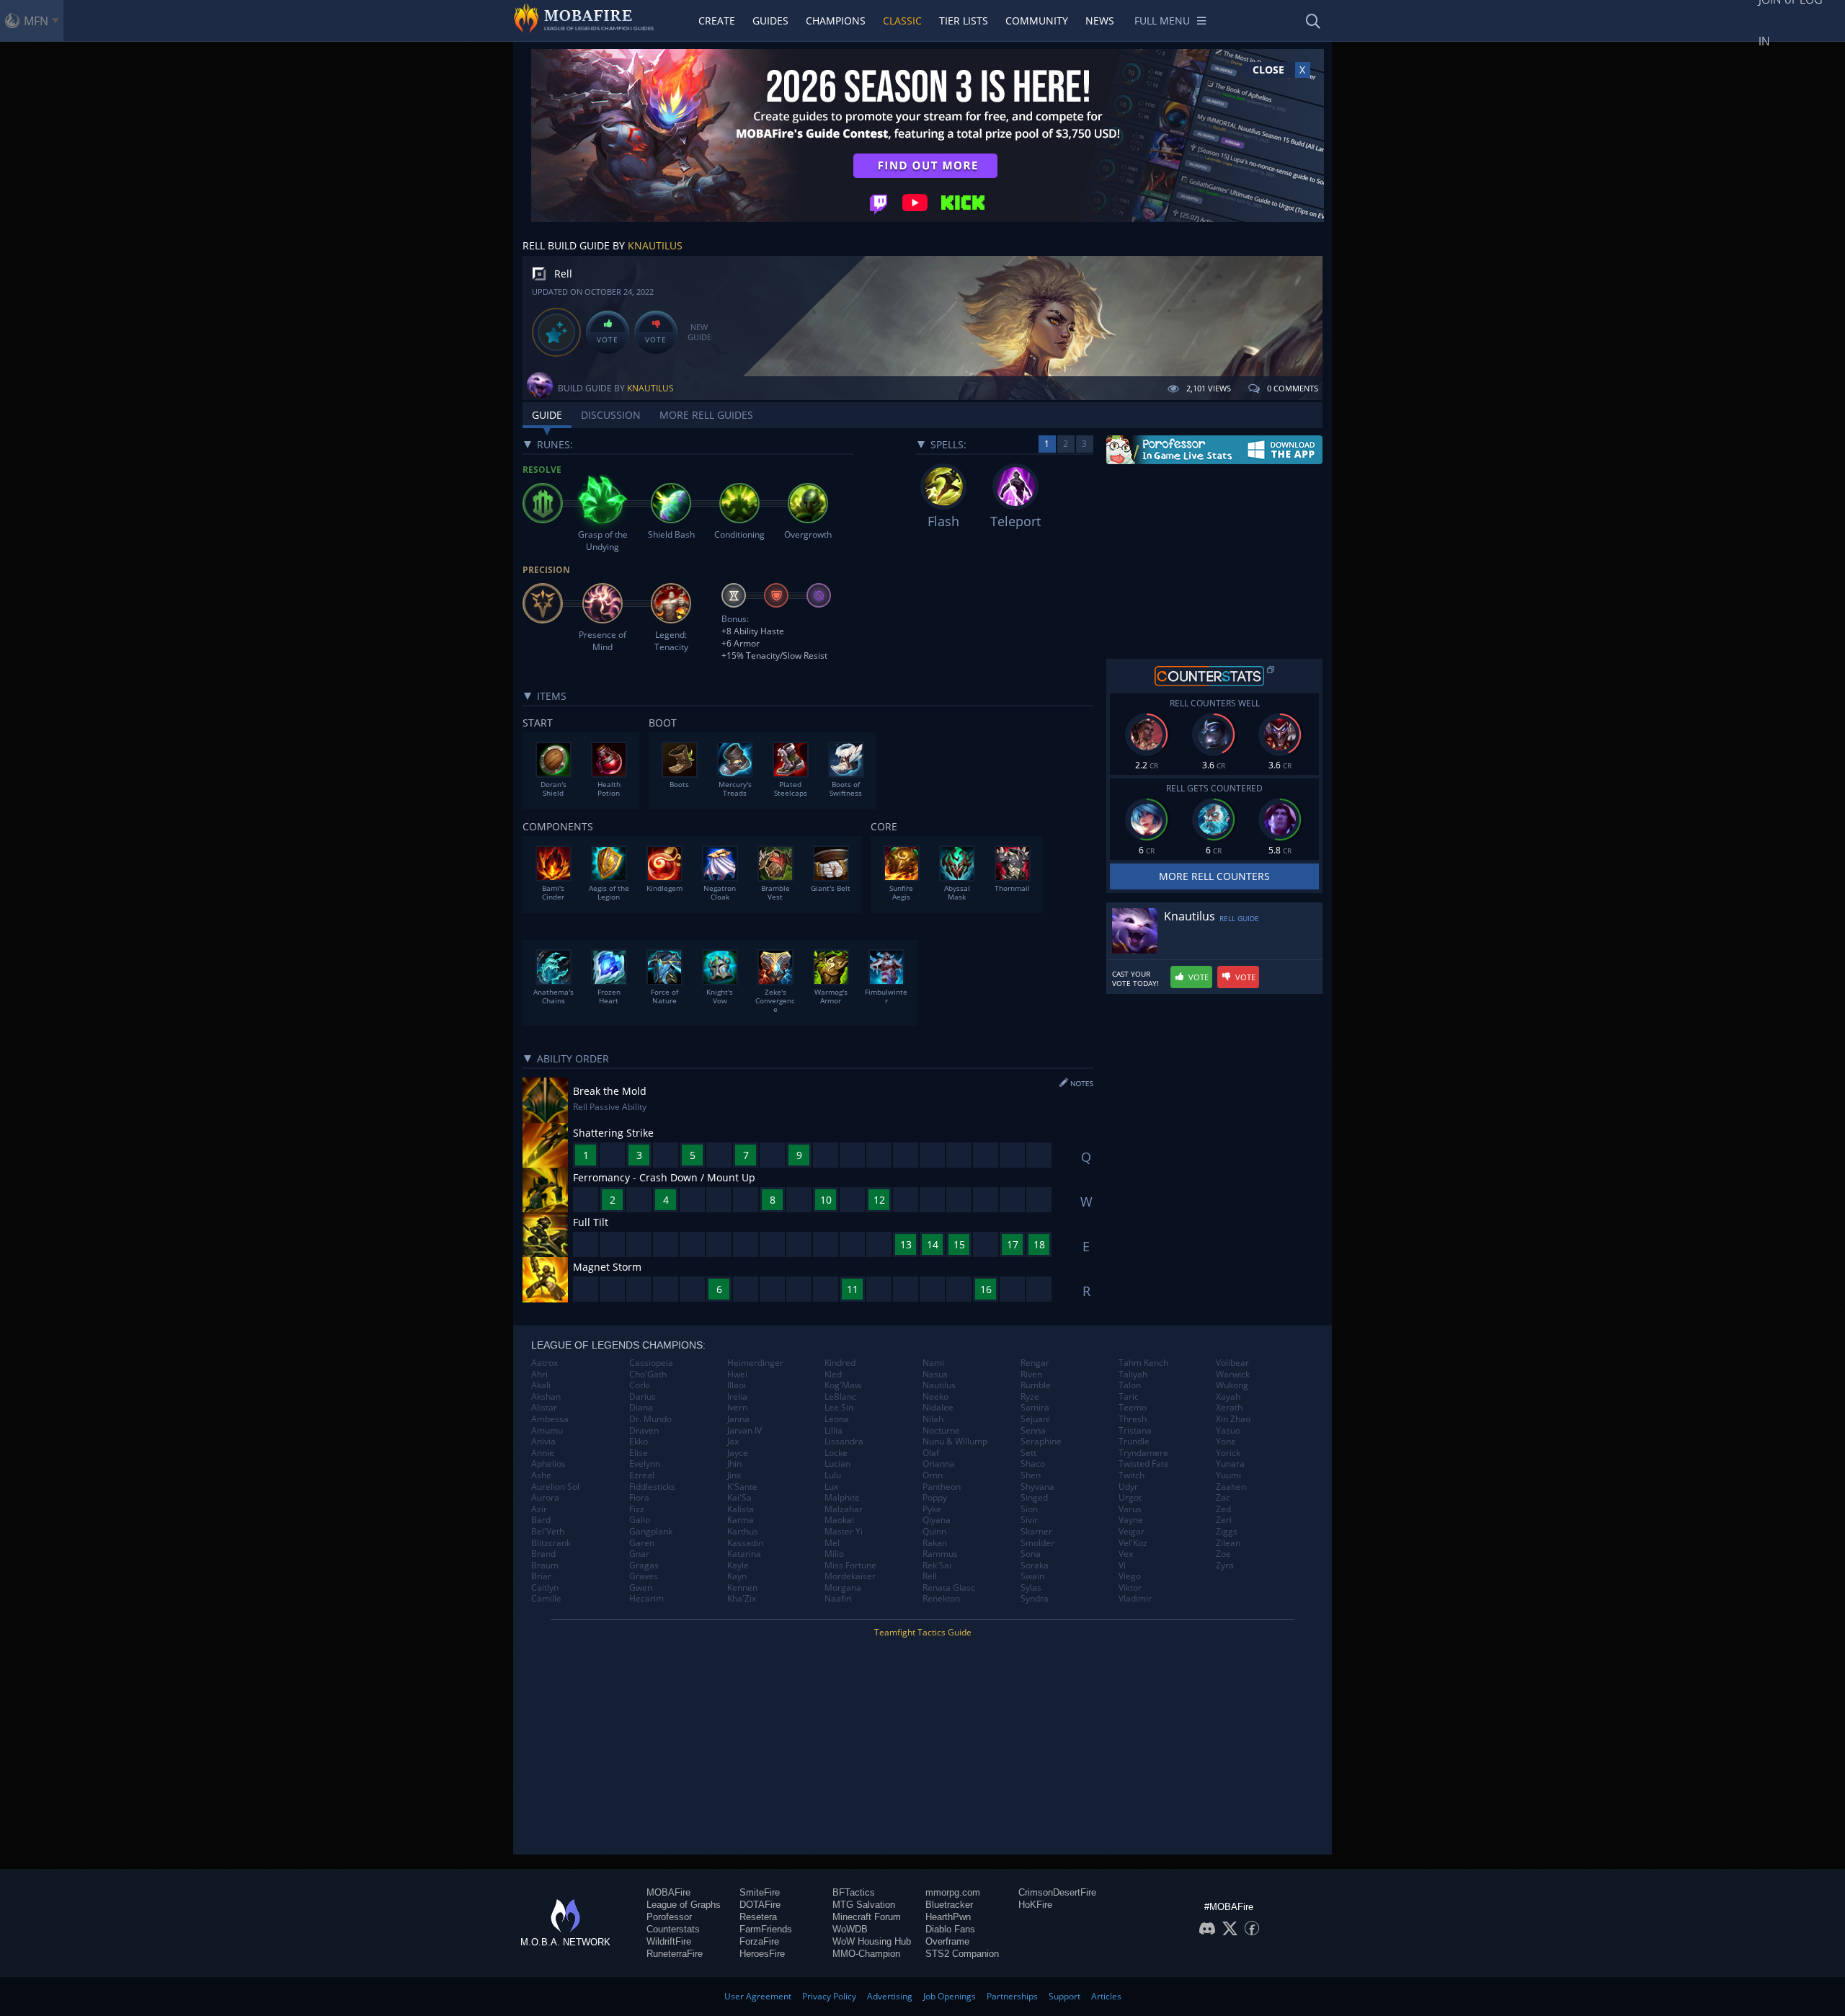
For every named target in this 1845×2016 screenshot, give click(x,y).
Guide (547, 415)
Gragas (644, 1566)
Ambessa (550, 1419)
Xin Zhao (1233, 1419)
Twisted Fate (1144, 1464)
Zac (1223, 1498)
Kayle (738, 1566)
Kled (833, 1375)
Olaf (931, 1453)
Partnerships (1012, 1996)
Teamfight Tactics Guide (923, 1632)
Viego (1130, 1576)
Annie (543, 1453)
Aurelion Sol (555, 1487)
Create (717, 21)
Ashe (541, 1475)
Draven (644, 1431)
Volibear (1232, 1363)
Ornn (933, 1475)
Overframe (947, 1941)
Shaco (1033, 1464)
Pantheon (942, 1487)
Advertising (890, 1996)
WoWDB (850, 1929)
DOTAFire (760, 1905)
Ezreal (642, 1475)
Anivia (543, 1442)
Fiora (639, 1498)
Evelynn (645, 1464)
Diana (641, 1408)
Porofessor (669, 1917)
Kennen (742, 1588)
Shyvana (1037, 1487)
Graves (644, 1576)
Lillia (833, 1431)
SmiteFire (760, 1892)
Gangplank (651, 1532)
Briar (541, 1576)
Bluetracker (949, 1905)
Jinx (734, 1475)
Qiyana (937, 1520)
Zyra (1225, 1566)
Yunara (1230, 1464)
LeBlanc (840, 1397)
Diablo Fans (950, 1929)
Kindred (840, 1363)
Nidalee (938, 1408)
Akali (541, 1385)
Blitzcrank (551, 1543)
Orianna (939, 1464)
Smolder (1037, 1543)
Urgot (1130, 1498)
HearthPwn (948, 1917)
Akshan (546, 1397)
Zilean (1228, 1543)
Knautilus (655, 245)
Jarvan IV (744, 1431)
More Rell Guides (706, 415)
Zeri (1224, 1520)
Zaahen (1231, 1487)
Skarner (1036, 1532)
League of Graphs (684, 1905)
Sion (1029, 1509)
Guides (770, 21)
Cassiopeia (651, 1363)
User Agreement (758, 1996)
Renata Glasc (949, 1588)
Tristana (1135, 1431)
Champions (836, 21)
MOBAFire (668, 1892)
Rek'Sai (937, 1566)
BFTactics (854, 1892)
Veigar (1132, 1532)
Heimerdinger (755, 1363)
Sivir (1029, 1520)
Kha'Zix (742, 1599)
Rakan (935, 1543)
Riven (1031, 1375)
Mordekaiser (850, 1576)
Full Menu (1162, 21)
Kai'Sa (739, 1498)
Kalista (741, 1509)
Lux (831, 1487)
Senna (1033, 1431)
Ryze (1030, 1397)
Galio (640, 1520)
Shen (1031, 1475)
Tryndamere (1143, 1453)
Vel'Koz (1133, 1543)
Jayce (738, 1453)
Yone (1226, 1442)
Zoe (1223, 1554)
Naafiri (838, 1599)
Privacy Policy (829, 1996)
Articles (1106, 1996)
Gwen (641, 1588)
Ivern (737, 1408)
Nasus (935, 1375)
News (1100, 21)
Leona (837, 1419)
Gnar (639, 1554)
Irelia (737, 1397)
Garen (642, 1543)
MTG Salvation (864, 1905)
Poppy (935, 1498)
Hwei (737, 1375)
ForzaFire (759, 1941)
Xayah (1228, 1397)
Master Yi (844, 1532)
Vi (1122, 1566)
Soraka (1035, 1566)
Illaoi (737, 1385)
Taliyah (1133, 1375)
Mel (832, 1543)
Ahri (539, 1375)
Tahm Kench (1143, 1363)
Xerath (1229, 1408)
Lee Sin (839, 1408)
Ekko (639, 1442)
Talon (1130, 1385)
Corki (640, 1385)
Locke (836, 1453)
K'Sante (742, 1487)
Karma (741, 1520)
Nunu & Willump (955, 1442)
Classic (902, 21)
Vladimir (1135, 1599)
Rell (930, 1576)
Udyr (1128, 1487)
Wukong (1232, 1385)
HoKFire (1035, 1905)
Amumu (547, 1431)
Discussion (611, 415)
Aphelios (548, 1464)
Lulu (833, 1475)
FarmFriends (766, 1929)
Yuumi (1228, 1475)
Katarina (744, 1554)
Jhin (734, 1464)
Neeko (935, 1397)
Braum (545, 1566)
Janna (738, 1419)
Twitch (1132, 1475)
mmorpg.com (953, 1892)
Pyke (932, 1509)
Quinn (934, 1532)
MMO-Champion (866, 1954)
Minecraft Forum (867, 1917)
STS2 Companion (962, 1954)
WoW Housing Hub (872, 1941)
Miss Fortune (850, 1566)
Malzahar (844, 1509)
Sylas (1031, 1588)
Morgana (843, 1588)
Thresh (1133, 1419)
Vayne (1131, 1520)
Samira (1035, 1408)
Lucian (837, 1464)
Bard (541, 1520)
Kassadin (745, 1543)
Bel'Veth (548, 1532)
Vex (1126, 1554)
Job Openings (950, 1996)
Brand (543, 1554)
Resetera (758, 1917)
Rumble (1036, 1385)
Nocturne (941, 1431)
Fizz (637, 1509)
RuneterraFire (675, 1954)
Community (1037, 21)
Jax (733, 1442)
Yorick (1228, 1453)
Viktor (1130, 1588)
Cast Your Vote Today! (1135, 979)
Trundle (1134, 1442)
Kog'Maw (843, 1385)
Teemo (1133, 1408)
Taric (1129, 1397)
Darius (643, 1397)
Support (1064, 1996)
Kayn (737, 1576)
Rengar (1035, 1363)
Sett (1028, 1453)
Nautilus (939, 1385)
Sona (1031, 1554)
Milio (834, 1554)
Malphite (842, 1498)
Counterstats (673, 1929)
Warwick (1233, 1375)
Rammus (940, 1554)
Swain (1032, 1576)
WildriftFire (669, 1941)
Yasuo (1228, 1431)
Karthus (743, 1532)
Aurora (545, 1498)
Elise (639, 1453)
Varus (1130, 1509)
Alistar (544, 1408)
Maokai (839, 1520)
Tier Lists (964, 21)
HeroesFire (762, 1954)
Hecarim (646, 1599)
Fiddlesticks (652, 1487)
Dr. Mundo (650, 1419)
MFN (36, 21)
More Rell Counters (1214, 876)
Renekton (941, 1599)
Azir (539, 1509)
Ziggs (1227, 1532)
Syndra (1035, 1599)
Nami (933, 1363)
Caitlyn (545, 1588)
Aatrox (544, 1363)
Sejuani (1035, 1419)
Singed (1034, 1498)
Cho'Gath (648, 1375)
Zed (1223, 1509)
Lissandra (844, 1442)
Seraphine (1041, 1442)
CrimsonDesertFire (1057, 1892)
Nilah (933, 1419)
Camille (546, 1599)
